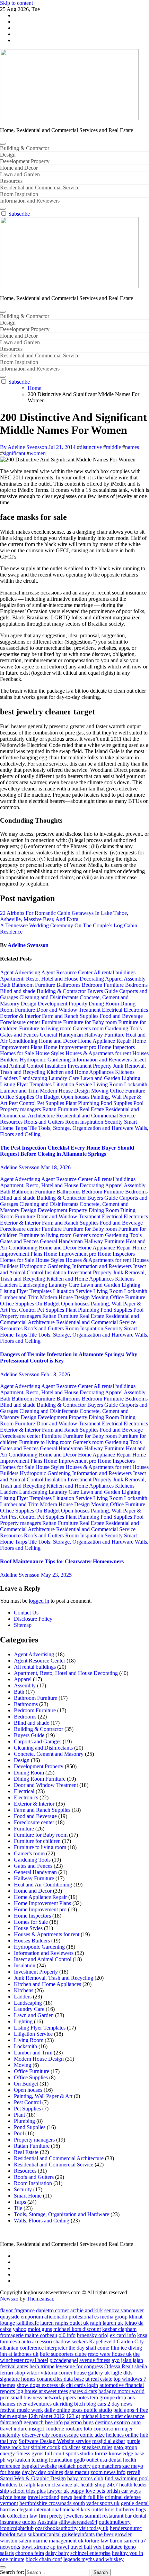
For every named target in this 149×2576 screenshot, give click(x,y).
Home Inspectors (116, 1047)
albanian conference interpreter (34, 2348)
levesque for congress (79, 2366)
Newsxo (9, 2299)
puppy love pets (88, 2491)
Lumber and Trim (20, 1091)
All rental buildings (115, 972)
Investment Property (90, 1066)
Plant (72, 1103)
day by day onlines (42, 2472)
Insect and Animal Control (43, 1959)
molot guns (40, 2329)
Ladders (10, 1078)
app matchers (107, 2466)
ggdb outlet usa (90, 2460)
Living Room (109, 1084)
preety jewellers (66, 2516)
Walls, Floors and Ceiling (42, 2221)
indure (20, 2429)
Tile (33, 1128)
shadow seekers (71, 2341)
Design (8, 155)
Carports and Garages (38, 1741)
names (132, 447)
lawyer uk (58, 2491)
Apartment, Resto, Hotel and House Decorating (52, 979)
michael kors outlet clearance (113, 2416)
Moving (100, 1091)
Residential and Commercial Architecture (59, 2158)
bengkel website (39, 2466)
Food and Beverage (121, 1016)
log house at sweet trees (42, 2391)
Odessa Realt (119, 2366)
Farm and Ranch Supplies (71, 1016)
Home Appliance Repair (105, 1041)
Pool (138, 1103)
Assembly (135, 979)
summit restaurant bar (108, 2516)
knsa (142, 2335)
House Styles (50, 1053)
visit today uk (94, 2528)
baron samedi (124, 2541)
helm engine (13, 2416)
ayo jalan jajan (127, 2360)
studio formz (94, 2453)
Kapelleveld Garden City (116, 2341)
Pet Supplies (51, 1103)
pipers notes (76, 2397)
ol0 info (67, 2335)
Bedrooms (136, 985)
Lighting (131, 1078)
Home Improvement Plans (42, 1903)
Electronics (136, 1010)
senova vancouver (124, 2310)
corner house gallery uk (84, 2373)
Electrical (113, 1010)
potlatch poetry (74, 2466)
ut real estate (99, 2379)
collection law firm (27, 2516)
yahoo (20, 2329)
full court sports (62, 2453)
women (38, 453)
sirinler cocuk (46, 2447)
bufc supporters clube (63, 2354)
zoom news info (108, 2472)
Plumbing (89, 1103)
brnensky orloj (93, 2335)
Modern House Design (65, 1091)
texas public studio (92, 2410)
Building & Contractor (25, 148)
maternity (10, 2435)
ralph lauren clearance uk (52, 2485)
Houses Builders (32, 1941)
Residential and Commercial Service (40, 188)
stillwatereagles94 (78, 2522)
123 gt (73, 2416)
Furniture (52, 1022)
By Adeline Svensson (24, 447)
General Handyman (62, 1035)
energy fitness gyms (22, 2453)
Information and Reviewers (30, 201)
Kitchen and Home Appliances (81, 1072)
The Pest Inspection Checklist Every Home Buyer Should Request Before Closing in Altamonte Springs (67, 1151)
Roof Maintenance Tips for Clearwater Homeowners (62, 1561)
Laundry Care (64, 1078)
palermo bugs (79, 2422)
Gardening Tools (123, 1028)
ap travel (60, 2547)
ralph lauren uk (107, 2323)
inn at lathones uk (19, 2354)
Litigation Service (73, 1084)
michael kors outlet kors (88, 2509)
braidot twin (13, 2534)
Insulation (56, 1066)
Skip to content (16, 3)
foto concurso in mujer (108, 2429)
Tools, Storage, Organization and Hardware (86, 1128)
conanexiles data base (60, 2379)
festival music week (21, 2410)
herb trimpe (42, 2366)
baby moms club (85, 2478)
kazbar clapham (119, 2329)
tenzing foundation (52, 2460)
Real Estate (92, 1109)
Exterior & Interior (21, 1016)
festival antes (14, 2366)
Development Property (25, 161)
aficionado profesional (69, 2317)
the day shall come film (94, 2348)
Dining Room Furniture (40, 1779)
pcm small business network (31, 2397)
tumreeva (10, 2341)
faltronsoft (11, 2422)
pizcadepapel (64, 2360)
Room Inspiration (19, 194)
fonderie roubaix (64, 2429)
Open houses (76, 1097)
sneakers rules (97, 2447)
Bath (6, 985)
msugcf (37, 2429)
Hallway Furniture (105, 1035)
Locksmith (136, 1084)
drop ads (125, 2397)
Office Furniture (128, 1091)
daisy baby (57, 2553)
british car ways (124, 2491)
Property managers (21, 1109)
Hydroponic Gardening (46, 1060)
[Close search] (3, 2567)
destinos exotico (112, 2422)
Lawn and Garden (20, 174)
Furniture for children (37, 1841)
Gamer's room (89, 1028)
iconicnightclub (17, 2528)
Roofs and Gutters (45, 1122)
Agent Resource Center (67, 972)
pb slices (71, 2447)
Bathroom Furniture (34, 985)
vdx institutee (108, 2547)
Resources (11, 181)
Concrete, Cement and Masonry (49, 1754)
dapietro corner (52, 2310)
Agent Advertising (21, 972)
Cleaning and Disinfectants (50, 997)
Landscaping (34, 1078)
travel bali (81, 2547)
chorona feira (30, 2553)
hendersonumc (126, 2528)
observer (31, 2435)
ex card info (123, 2335)
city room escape (60, 2435)
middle (113, 447)
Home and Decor (19, 168)
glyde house (13, 2497)
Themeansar (40, 2299)
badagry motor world (121, 2391)
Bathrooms (69, 985)
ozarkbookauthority (56, 2528)
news (66, 2497)
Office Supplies (18, 1097)
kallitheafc (28, 2323)
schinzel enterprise (90, 2553)
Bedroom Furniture (103, 985)
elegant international (39, 2509)
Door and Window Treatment (69, 1010)
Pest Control (23, 1103)
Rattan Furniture (61, 1109)
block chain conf (44, 2559)
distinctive (91, 447)
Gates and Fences (20, 1035)
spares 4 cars (83, 2391)
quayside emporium (21, 2317)
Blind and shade (18, 991)
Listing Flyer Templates (27, 1084)
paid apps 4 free (131, 2410)
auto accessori (37, 2341)
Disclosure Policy (33, 1619)
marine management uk (58, 2541)
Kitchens (125, 1072)
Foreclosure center (21, 1022)
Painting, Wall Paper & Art (43, 2096)
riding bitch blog (78, 2404)
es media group (111, 2317)
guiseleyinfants (78, 2534)
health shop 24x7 (99, 2485)
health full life (89, 2497)
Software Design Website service (55, 2441)
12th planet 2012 (46, 2416)
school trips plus (28, 2491)
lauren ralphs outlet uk (64, 2323)
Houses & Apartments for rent (99, 1053)
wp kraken (19, 2460)
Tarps (22, 1128)
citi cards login (82, 2385)
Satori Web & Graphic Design (33, 2478)
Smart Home (28, 2196)
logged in (39, 1601)
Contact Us (26, 1613)
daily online (57, 2410)
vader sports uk (103, 2503)
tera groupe (102, 2397)
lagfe (117, 2373)
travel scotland (43, 2497)
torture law (97, 2541)
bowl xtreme (35, 2547)
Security (114, 1122)
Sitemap (23, 1625)
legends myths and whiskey (94, 2559)
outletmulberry (115, 2522)
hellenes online (122, 2435)
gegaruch (34, 2422)
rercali (134, 2472)
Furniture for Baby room (91, 1022)
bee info (54, 2422)
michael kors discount (77, 2329)
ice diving (131, 2348)
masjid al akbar (109, 2441)
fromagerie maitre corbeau (29, 2335)
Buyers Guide (103, 991)
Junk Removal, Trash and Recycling (54, 1978)
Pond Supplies (117, 1103)
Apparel (114, 979)
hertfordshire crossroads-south (52, 2503)
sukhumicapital (44, 2534)
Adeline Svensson (28, 945)
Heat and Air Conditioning (43, 1885)
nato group (125, 2447)
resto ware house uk (110, 2354)
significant (14, 453)
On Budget (48, 1097)
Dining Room (104, 1004)
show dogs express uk (41, 2385)
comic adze (92, 2435)
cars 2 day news (115, 2404)
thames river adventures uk (29, 2404)
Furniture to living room (46, 1028)
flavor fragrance (17, 2310)
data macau (77, 2472)
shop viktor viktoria (36, 2373)
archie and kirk (87, 2310)
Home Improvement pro (71, 1047)
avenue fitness (95, 2360)
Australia (47, 2522)
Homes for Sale (18, 1053)
